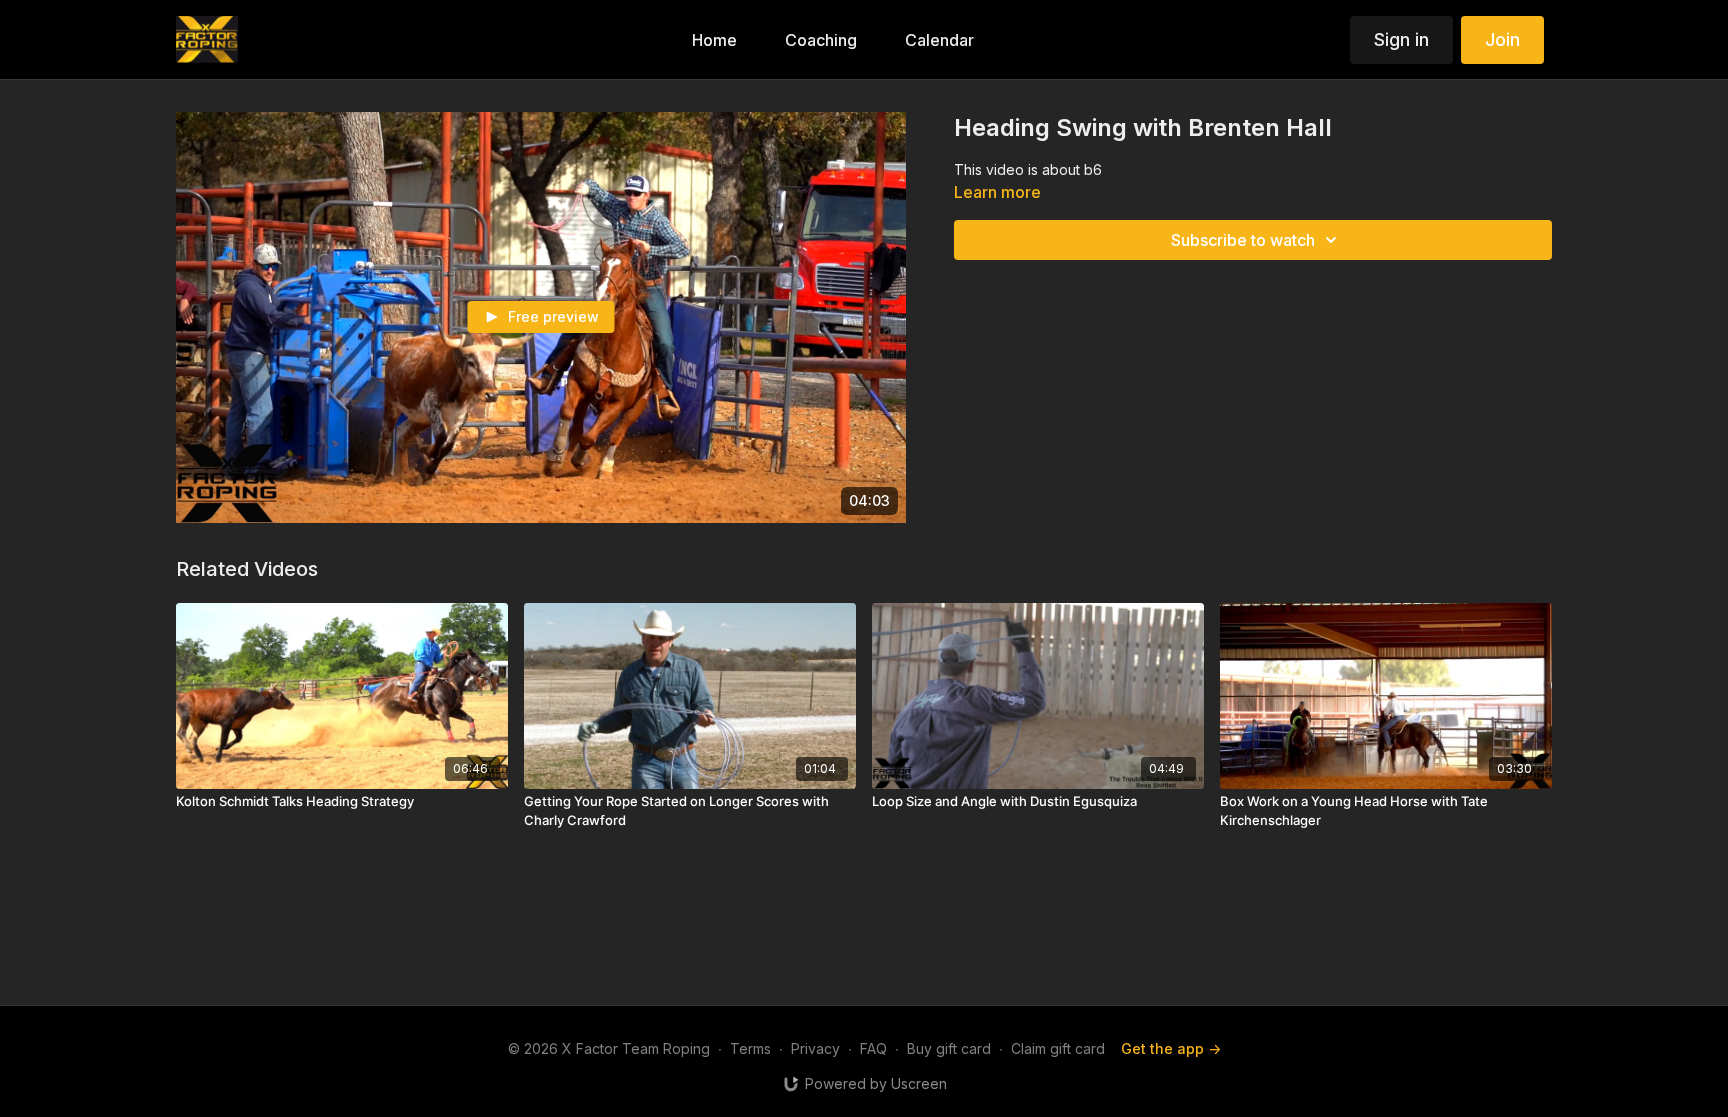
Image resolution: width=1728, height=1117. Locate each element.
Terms (750, 1048)
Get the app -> (1171, 1048)
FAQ (873, 1048)
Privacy (815, 1048)
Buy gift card (949, 1048)
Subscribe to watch (1243, 240)
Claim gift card (1058, 1048)
